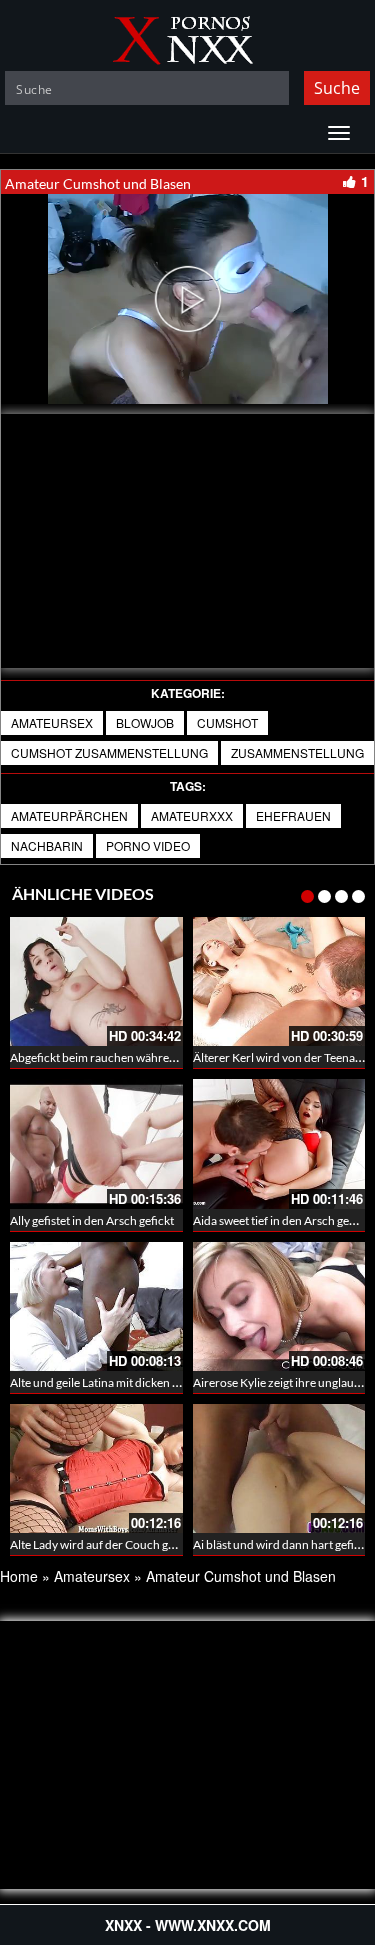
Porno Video (148, 845)
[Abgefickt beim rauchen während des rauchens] (96, 981)
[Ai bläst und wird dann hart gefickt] (279, 1468)
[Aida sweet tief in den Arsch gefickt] (279, 1143)
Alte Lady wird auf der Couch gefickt (103, 1544)
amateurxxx (192, 815)
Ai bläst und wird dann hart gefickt (281, 1544)
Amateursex (52, 722)
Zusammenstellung (297, 752)
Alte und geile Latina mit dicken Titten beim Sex (130, 1382)
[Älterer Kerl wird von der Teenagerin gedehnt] (279, 981)
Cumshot (227, 722)
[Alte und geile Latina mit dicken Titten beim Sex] (96, 1306)
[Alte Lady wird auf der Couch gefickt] (96, 1468)
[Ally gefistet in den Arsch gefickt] (96, 1143)
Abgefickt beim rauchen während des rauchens (132, 1057)
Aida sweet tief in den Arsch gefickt (282, 1220)
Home (19, 1576)
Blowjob (145, 722)
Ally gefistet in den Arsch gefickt (92, 1220)
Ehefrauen (293, 815)
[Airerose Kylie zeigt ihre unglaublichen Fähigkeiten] (279, 1306)
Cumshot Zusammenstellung (109, 752)
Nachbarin (47, 845)
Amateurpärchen (69, 815)
